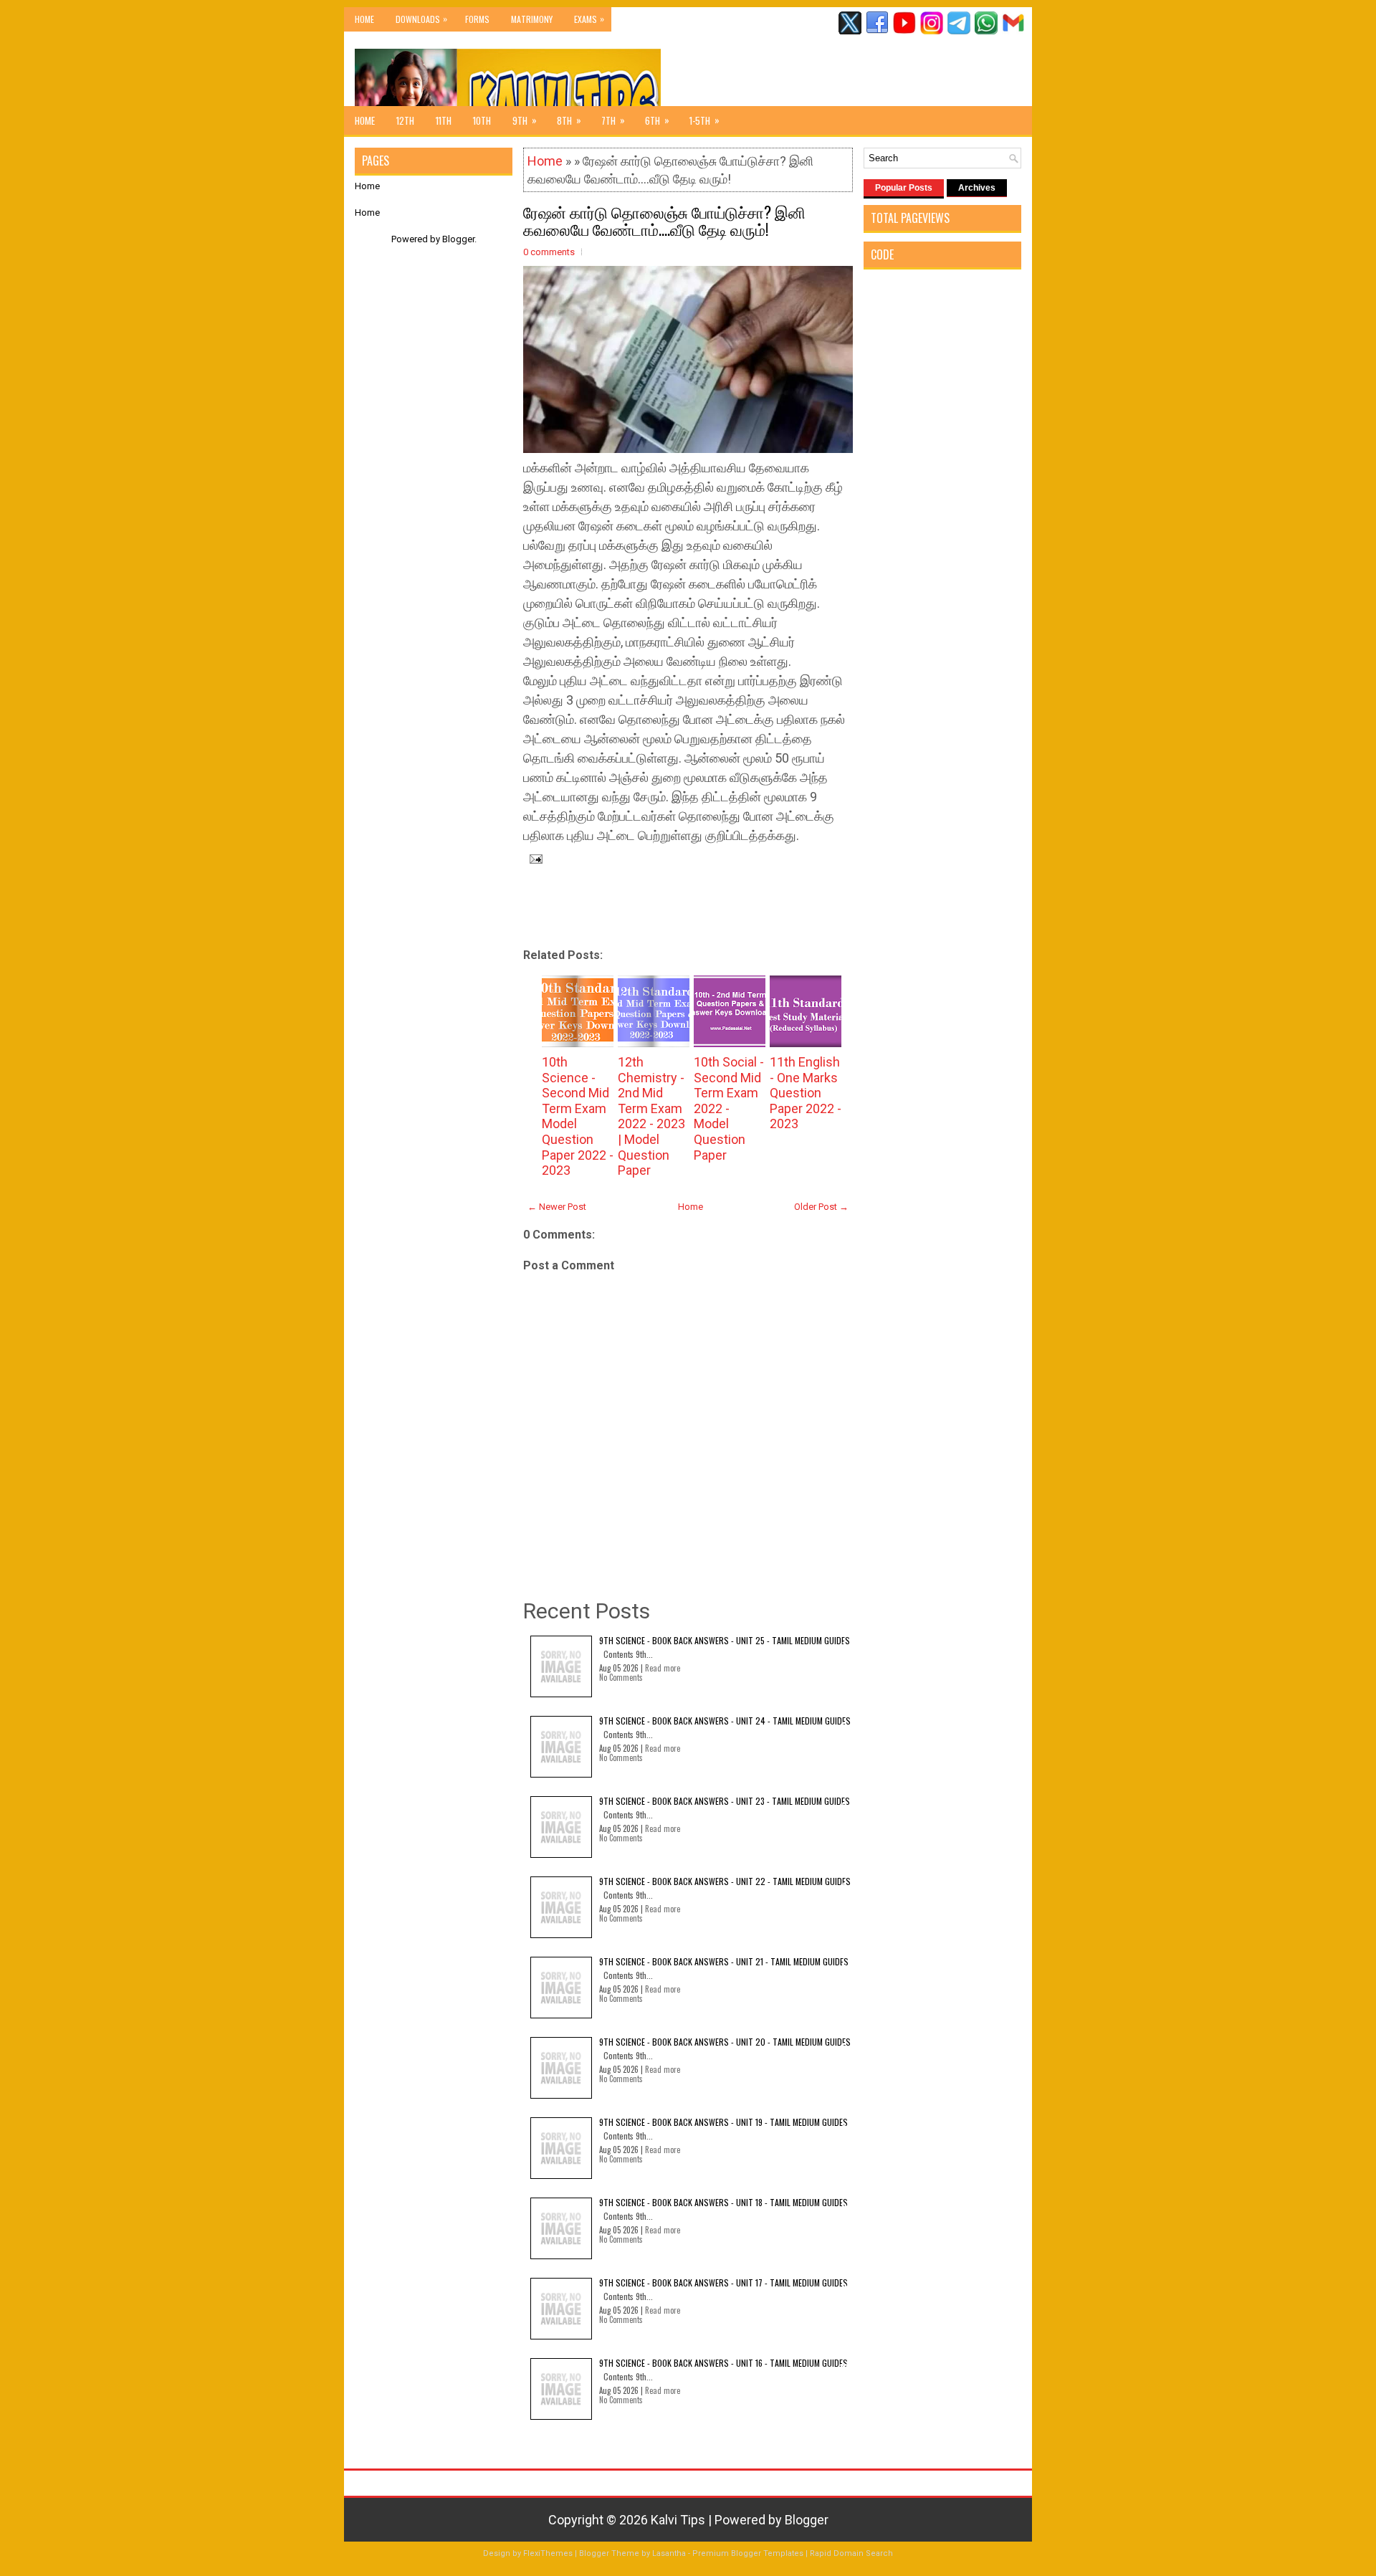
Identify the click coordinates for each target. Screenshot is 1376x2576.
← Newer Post (557, 1207)
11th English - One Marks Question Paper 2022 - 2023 (806, 1093)
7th (613, 120)
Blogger (458, 239)
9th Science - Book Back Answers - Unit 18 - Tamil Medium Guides (723, 2202)
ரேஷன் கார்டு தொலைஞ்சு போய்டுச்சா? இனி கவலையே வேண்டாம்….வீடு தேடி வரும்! (664, 220)
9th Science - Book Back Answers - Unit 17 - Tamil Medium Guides (723, 2282)
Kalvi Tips (678, 2520)
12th (405, 120)
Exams (589, 19)
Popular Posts (904, 188)
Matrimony (532, 19)
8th (569, 120)
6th (657, 120)
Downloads (421, 19)
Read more (663, 1668)
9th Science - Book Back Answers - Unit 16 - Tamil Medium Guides (723, 2363)
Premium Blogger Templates (748, 2553)
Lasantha (669, 2553)
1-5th (704, 120)
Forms (477, 19)
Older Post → (821, 1207)
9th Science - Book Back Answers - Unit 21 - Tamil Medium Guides (724, 1961)
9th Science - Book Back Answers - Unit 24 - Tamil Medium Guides (725, 1721)
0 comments (549, 252)
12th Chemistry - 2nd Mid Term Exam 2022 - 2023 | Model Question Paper (651, 1116)
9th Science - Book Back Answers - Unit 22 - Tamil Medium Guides (725, 1881)
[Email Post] (533, 858)
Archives (977, 188)
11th (444, 120)
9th (525, 120)
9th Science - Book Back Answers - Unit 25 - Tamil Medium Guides (725, 1640)
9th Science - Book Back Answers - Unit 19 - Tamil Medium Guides (723, 2122)
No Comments (621, 1677)
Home (364, 19)
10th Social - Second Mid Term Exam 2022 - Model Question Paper (729, 1108)
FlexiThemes (548, 2553)
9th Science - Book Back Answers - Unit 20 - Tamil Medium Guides (725, 2042)
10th (482, 120)
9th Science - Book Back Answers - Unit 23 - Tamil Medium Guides (725, 1801)
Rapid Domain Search (851, 2553)
